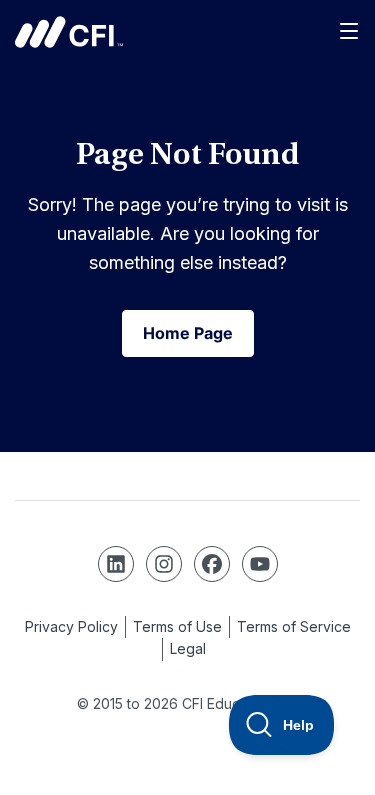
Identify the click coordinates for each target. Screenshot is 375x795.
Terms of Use (177, 626)
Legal (188, 648)
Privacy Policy (71, 626)
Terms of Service (294, 626)
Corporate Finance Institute (69, 32)
